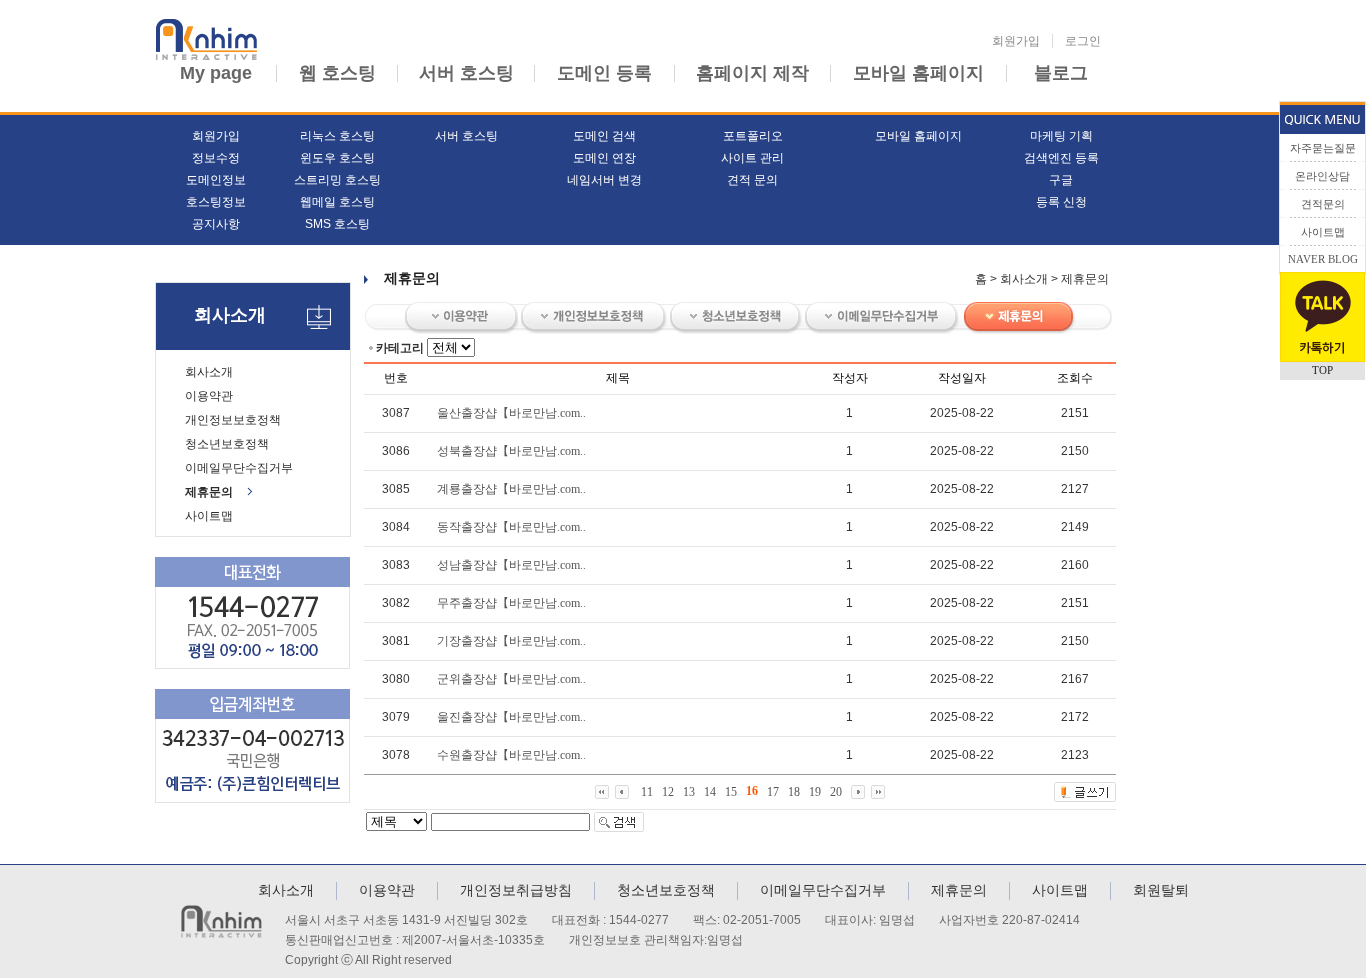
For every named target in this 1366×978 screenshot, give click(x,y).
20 (836, 791)
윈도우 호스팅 (337, 158)
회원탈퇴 (1161, 890)
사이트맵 (209, 516)
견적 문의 (752, 180)
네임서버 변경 (604, 180)
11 (647, 791)
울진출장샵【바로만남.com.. (511, 717)
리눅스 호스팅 (337, 136)
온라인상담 (1322, 176)
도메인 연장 (604, 158)
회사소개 (209, 372)
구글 (1061, 180)
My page (216, 73)
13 (689, 791)
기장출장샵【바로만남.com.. (511, 641)
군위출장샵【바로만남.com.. (511, 679)
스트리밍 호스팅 (337, 180)
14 (710, 791)
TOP (1322, 370)
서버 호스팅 (466, 73)
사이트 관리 (752, 158)
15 (731, 791)
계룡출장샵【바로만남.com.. (511, 489)
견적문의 (1323, 204)
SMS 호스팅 (337, 224)
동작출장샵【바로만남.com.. (511, 527)
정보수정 (216, 158)
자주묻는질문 (1323, 148)
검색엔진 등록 (1061, 158)
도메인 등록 (604, 73)
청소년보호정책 (227, 444)
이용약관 (209, 396)
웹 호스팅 (337, 73)
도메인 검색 (604, 136)
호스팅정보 (216, 202)
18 (794, 791)
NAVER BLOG (1323, 259)
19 (815, 791)
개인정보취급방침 (516, 890)
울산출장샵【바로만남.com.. (511, 413)
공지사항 (216, 224)
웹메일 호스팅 (337, 202)
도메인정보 (216, 180)
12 (668, 791)
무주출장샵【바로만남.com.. (511, 603)
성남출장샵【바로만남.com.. (511, 565)
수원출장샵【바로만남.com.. (511, 755)
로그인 (1083, 41)
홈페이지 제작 (752, 73)
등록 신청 (1061, 202)
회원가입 (1016, 41)
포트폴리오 (753, 136)
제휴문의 (209, 492)
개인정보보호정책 (233, 420)
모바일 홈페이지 (918, 73)
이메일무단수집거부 (239, 468)
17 (773, 791)
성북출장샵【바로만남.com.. (511, 451)
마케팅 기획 (1061, 136)
